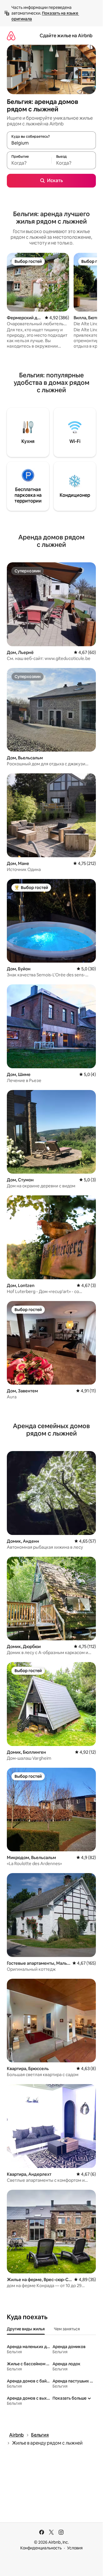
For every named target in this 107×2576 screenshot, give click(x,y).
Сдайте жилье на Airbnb (66, 36)
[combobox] (51, 143)
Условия (75, 2548)
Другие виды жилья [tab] (26, 2329)
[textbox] (29, 163)
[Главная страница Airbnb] (11, 36)
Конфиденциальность (41, 2548)
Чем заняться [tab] (67, 2329)
